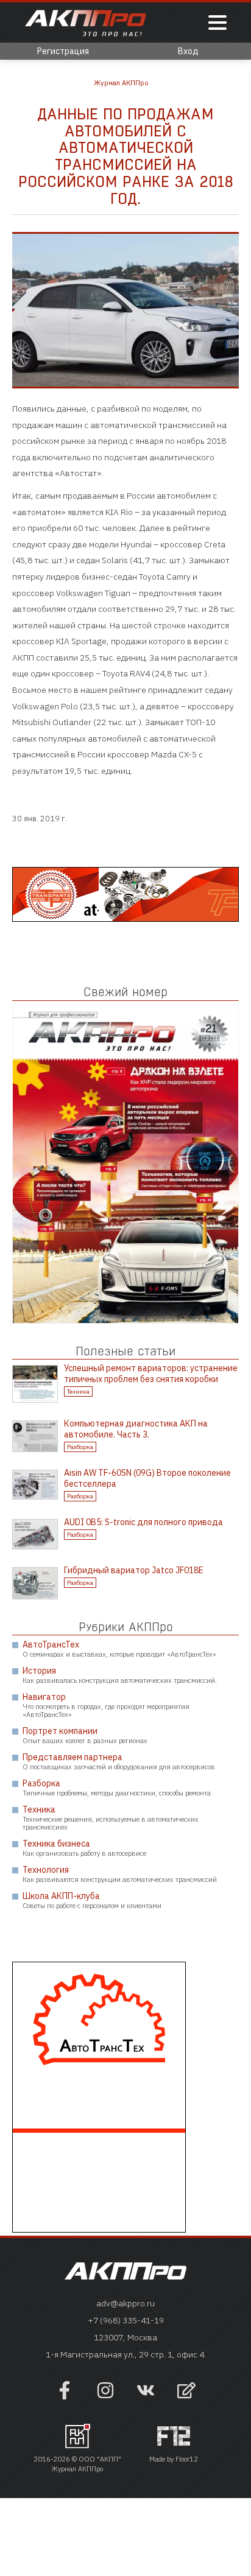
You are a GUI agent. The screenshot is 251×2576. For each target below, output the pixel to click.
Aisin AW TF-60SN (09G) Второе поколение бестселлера (147, 1478)
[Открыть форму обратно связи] (186, 2392)
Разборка (80, 1447)
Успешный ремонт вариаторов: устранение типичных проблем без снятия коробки (151, 1374)
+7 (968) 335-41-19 (126, 2320)
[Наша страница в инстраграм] (105, 2396)
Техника (78, 1392)
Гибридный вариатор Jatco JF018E (134, 1570)
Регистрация (63, 51)
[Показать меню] (217, 23)
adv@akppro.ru (125, 2303)
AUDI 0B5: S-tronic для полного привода (143, 1522)
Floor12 (187, 2459)
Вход (188, 51)
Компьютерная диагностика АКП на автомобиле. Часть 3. (136, 1429)
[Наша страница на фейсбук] (65, 2396)
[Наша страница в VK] (146, 2396)
